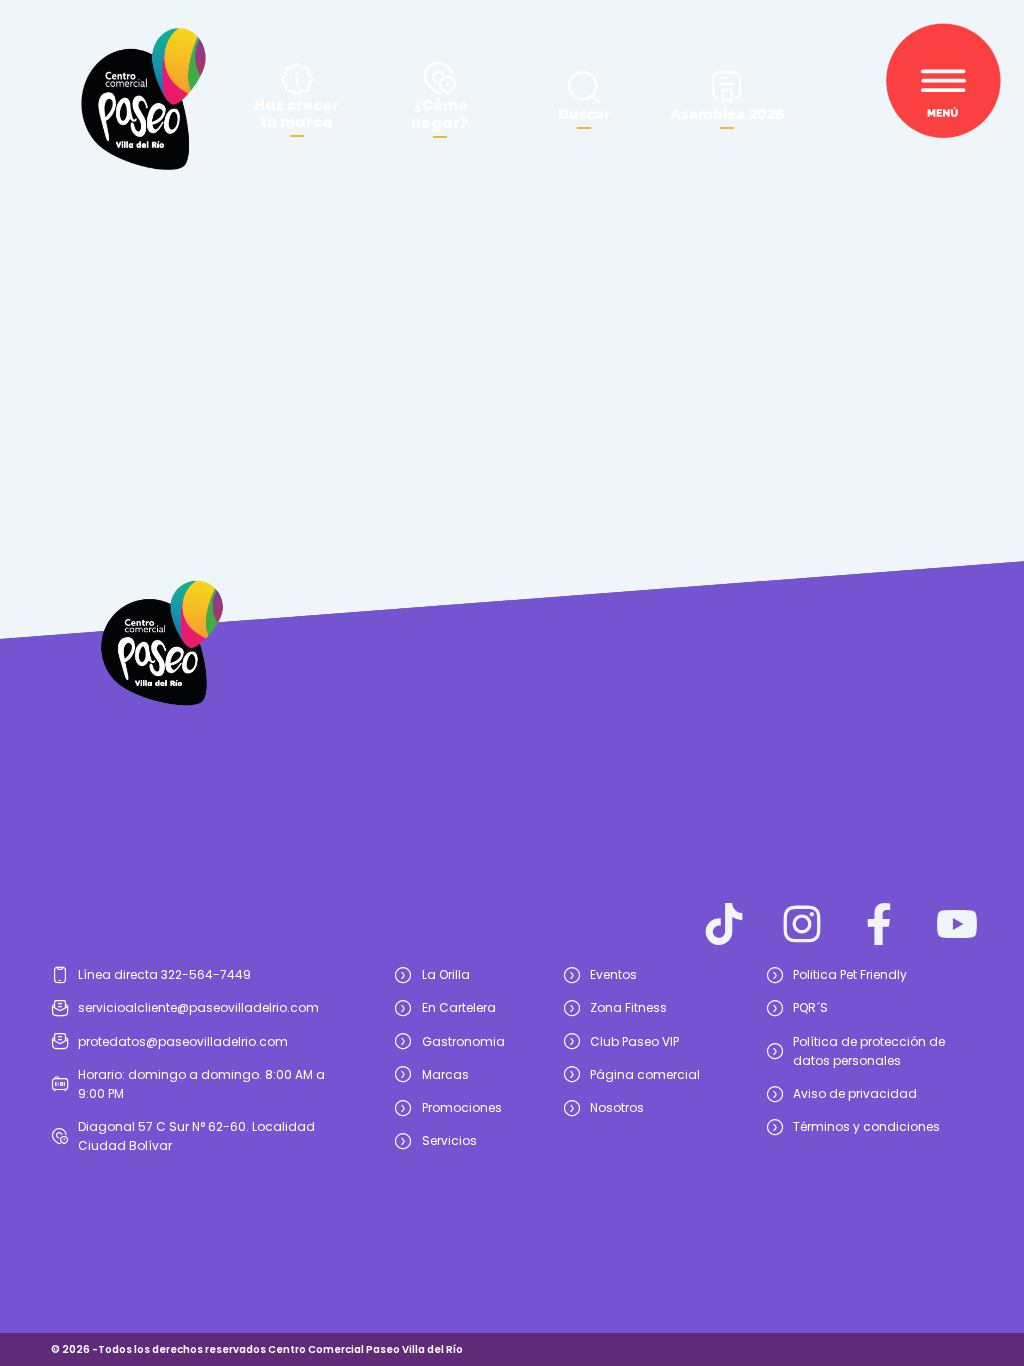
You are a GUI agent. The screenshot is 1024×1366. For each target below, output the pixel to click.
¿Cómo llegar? (440, 114)
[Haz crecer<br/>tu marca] (297, 79)
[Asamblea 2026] (727, 87)
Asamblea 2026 (727, 114)
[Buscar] (584, 87)
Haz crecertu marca (296, 113)
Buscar (584, 114)
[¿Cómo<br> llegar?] (440, 78)
